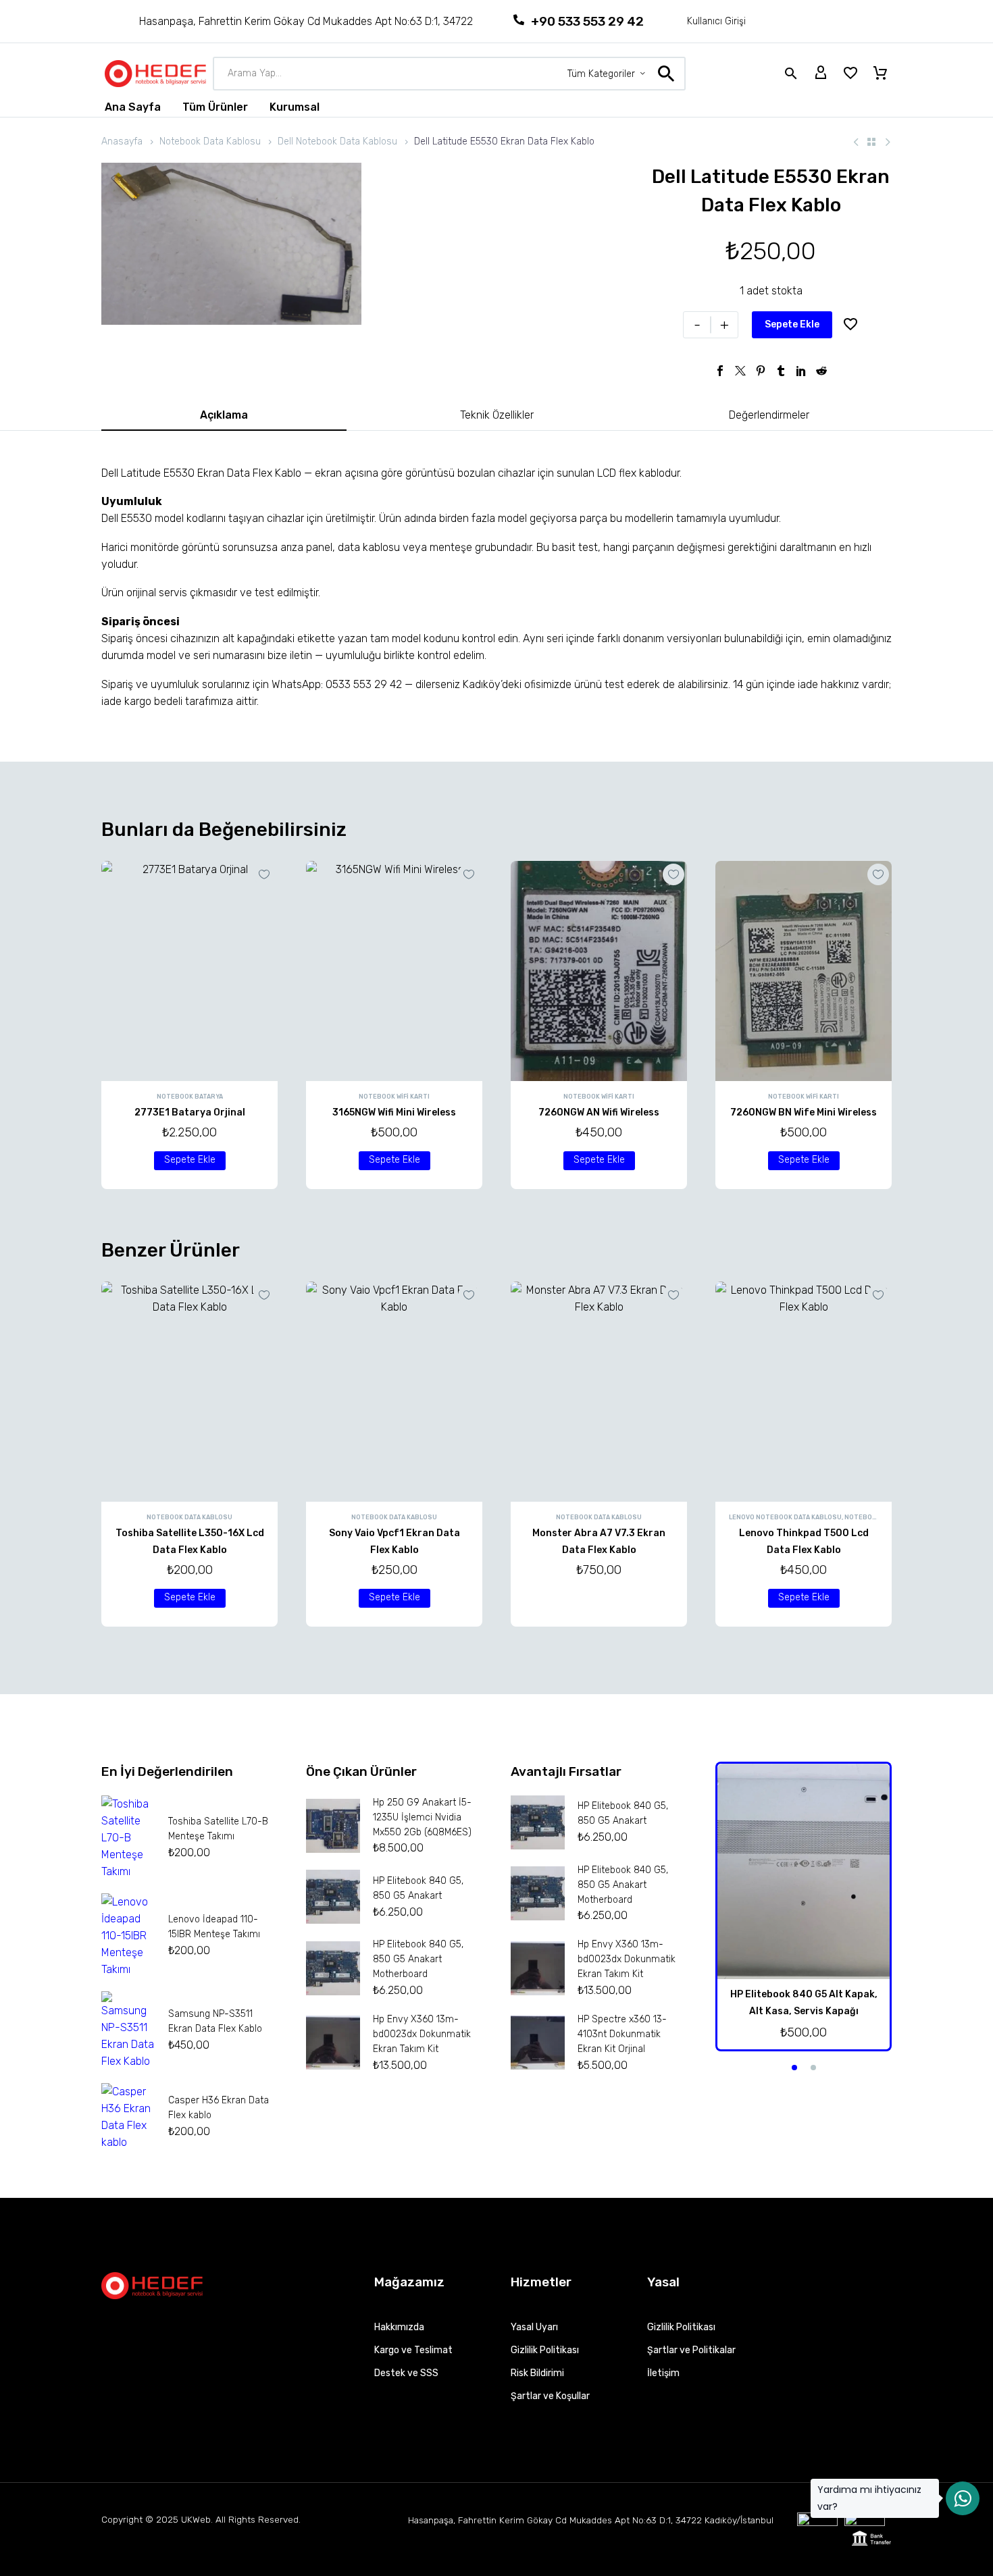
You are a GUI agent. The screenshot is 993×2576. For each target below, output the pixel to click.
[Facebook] (720, 371)
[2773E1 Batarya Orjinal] (189, 971)
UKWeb (196, 2519)
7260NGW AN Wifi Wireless (599, 1112)
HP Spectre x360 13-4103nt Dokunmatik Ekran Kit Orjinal (622, 2034)
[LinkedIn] (801, 371)
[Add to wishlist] (850, 325)
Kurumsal (295, 107)
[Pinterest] (761, 371)
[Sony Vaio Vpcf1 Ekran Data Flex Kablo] (394, 1392)
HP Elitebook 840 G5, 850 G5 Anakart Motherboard (418, 1959)
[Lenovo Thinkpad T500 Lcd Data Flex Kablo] (804, 1392)
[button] (190, 1161)
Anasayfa (122, 141)
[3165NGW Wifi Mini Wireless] (394, 971)
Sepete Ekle (792, 324)
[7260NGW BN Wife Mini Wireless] (804, 971)
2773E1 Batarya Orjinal (190, 1112)
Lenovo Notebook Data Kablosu (785, 1517)
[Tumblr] (781, 371)
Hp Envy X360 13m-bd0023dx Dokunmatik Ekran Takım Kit (422, 2034)
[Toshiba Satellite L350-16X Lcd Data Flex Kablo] (189, 1392)
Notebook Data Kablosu (210, 141)
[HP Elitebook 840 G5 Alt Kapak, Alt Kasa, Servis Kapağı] (804, 1871)
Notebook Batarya (190, 1097)
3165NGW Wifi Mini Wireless (394, 1112)
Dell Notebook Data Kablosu (337, 141)
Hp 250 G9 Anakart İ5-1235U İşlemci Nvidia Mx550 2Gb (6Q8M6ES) (422, 1817)
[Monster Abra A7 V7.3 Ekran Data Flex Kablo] (599, 1392)
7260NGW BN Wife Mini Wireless (804, 1112)
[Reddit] (821, 371)
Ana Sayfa (133, 107)
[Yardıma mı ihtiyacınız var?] (963, 2498)
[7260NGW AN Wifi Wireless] (599, 971)
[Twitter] (740, 371)
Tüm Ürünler (215, 107)
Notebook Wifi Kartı (394, 1097)
